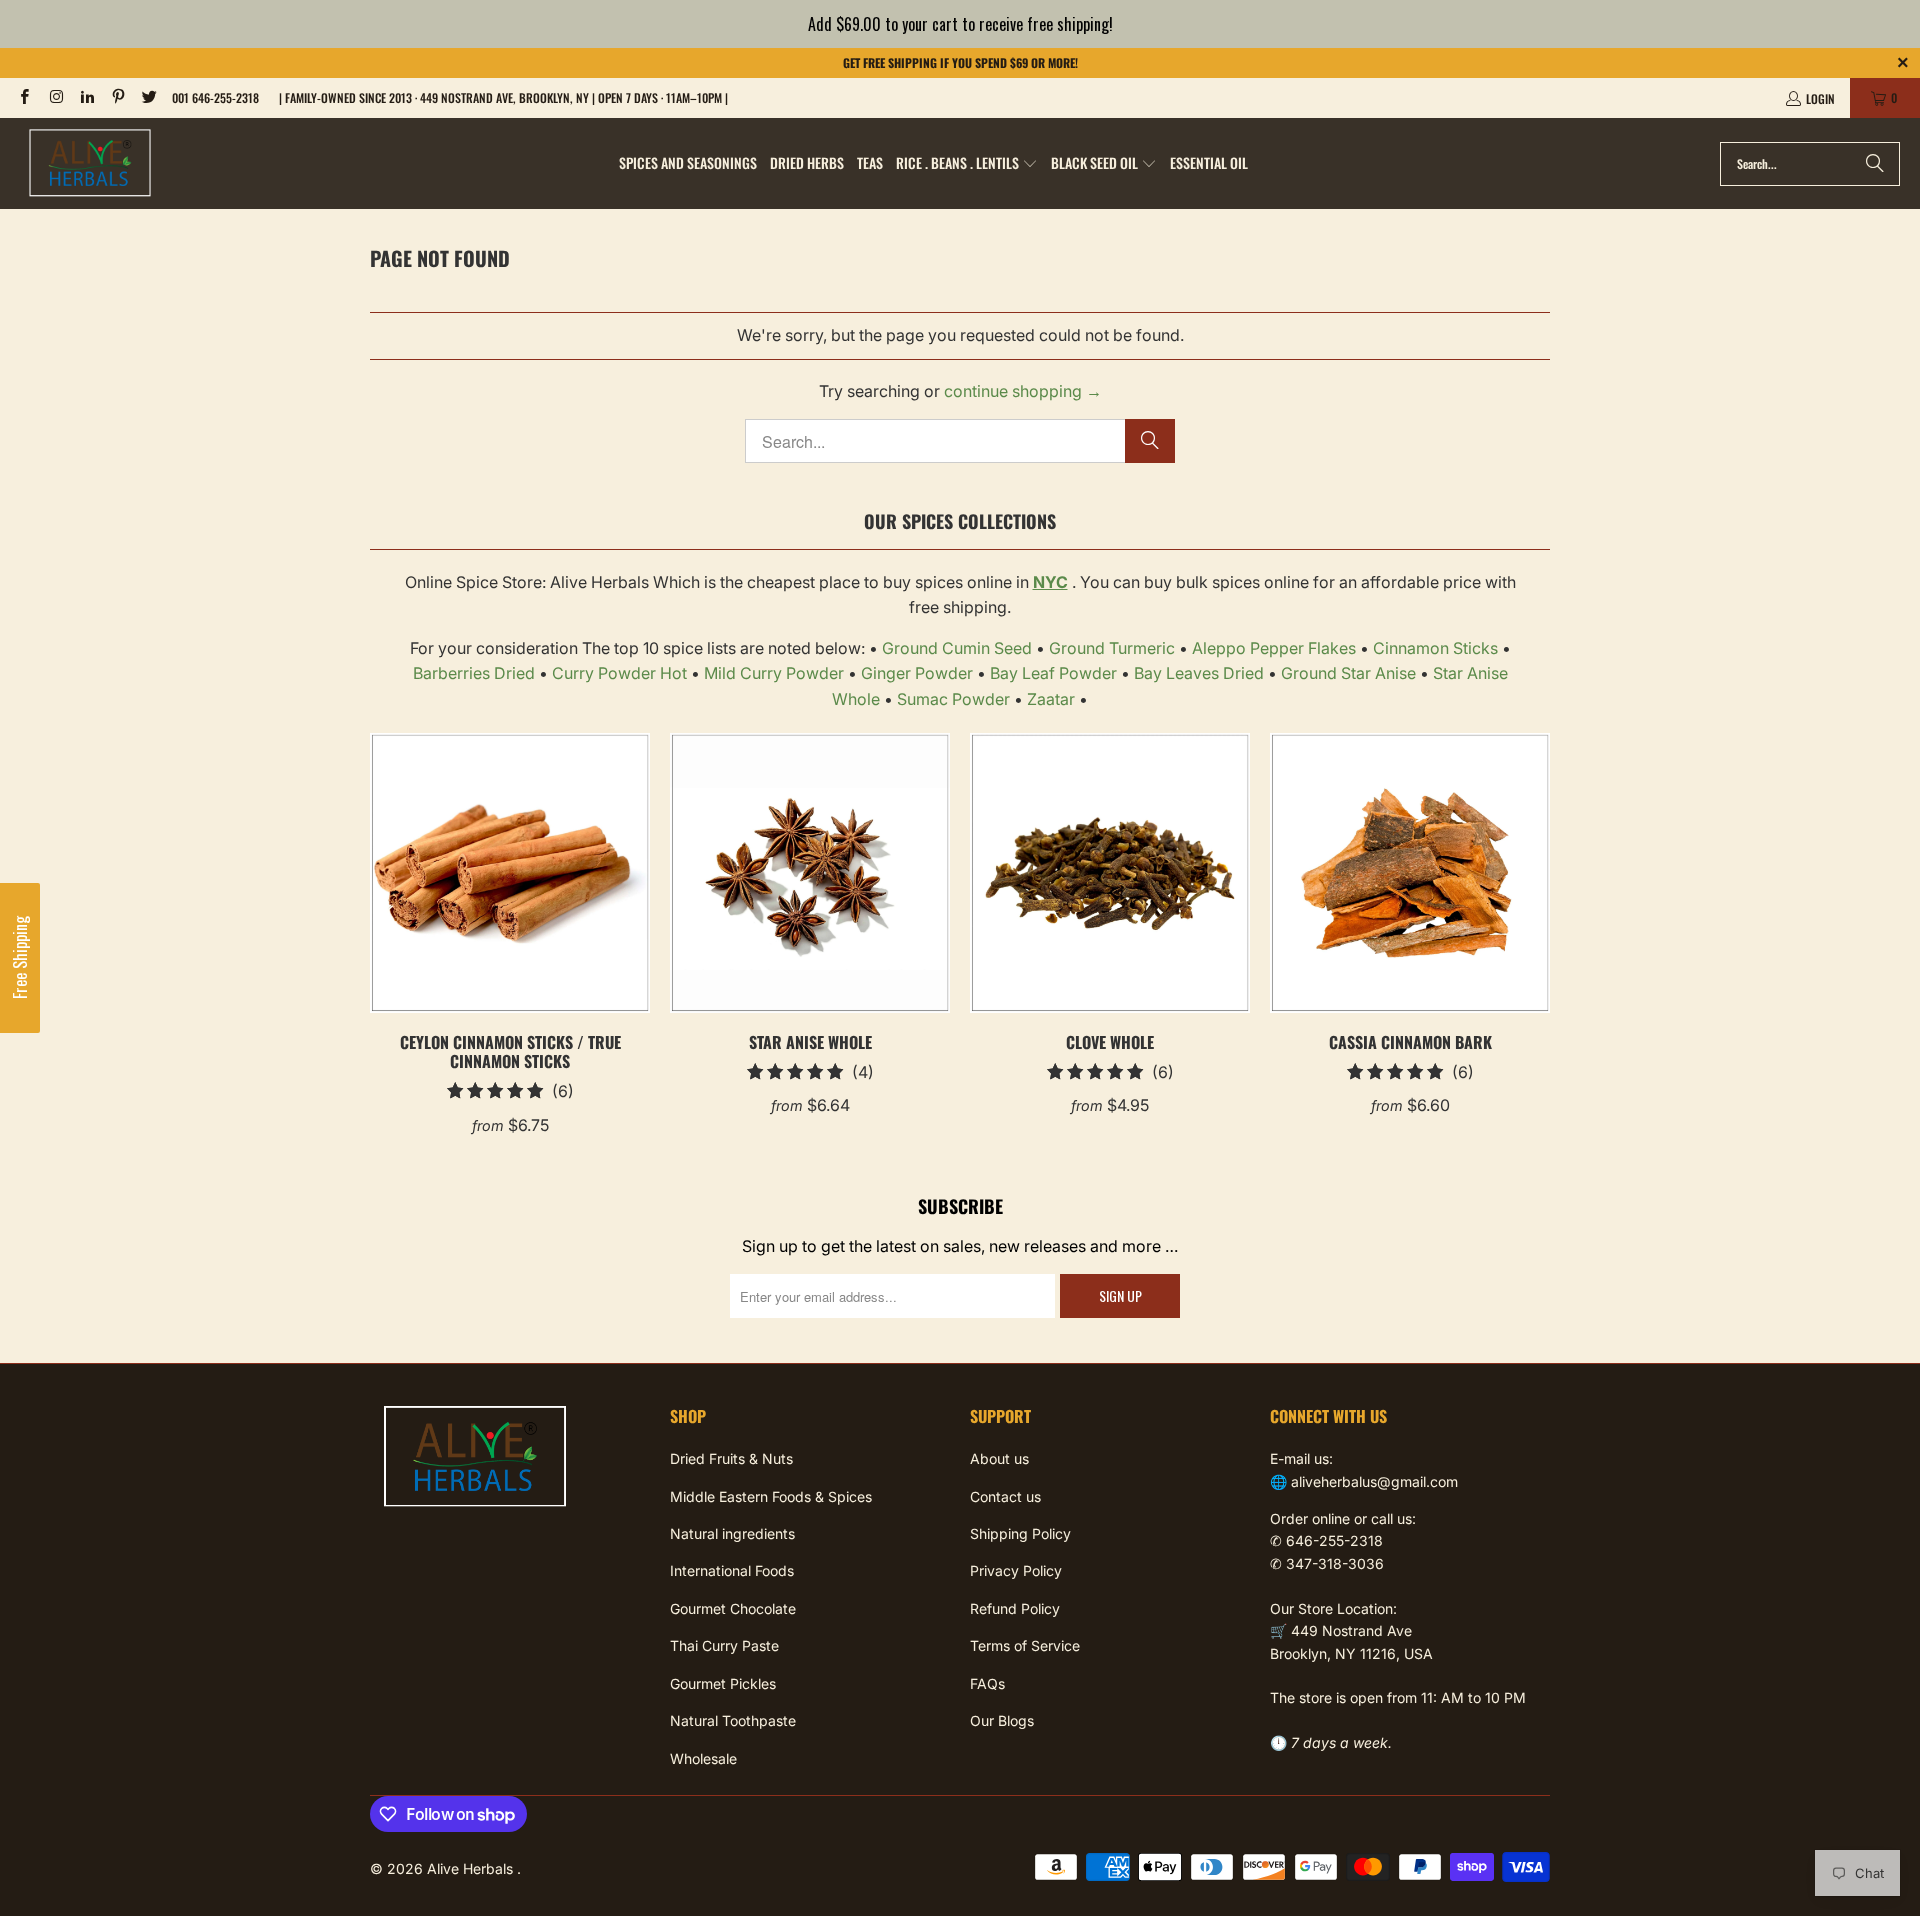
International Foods (732, 1570)
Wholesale (703, 1758)
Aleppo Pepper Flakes (1274, 648)
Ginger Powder (917, 673)
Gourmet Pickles (723, 1683)
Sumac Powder (953, 699)
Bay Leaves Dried (1199, 673)
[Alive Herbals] (90, 163)
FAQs (987, 1683)
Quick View (510, 916)
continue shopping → (1023, 391)
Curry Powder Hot (619, 673)
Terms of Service (1025, 1645)
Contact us (1005, 1496)
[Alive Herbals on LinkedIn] (86, 97)
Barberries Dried (474, 673)
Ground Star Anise (1348, 673)
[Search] (1875, 164)
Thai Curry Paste (724, 1645)
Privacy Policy (1016, 1570)
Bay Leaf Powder (1053, 673)
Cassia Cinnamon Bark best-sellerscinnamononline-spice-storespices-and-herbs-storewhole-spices (1410, 873)
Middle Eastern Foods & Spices (771, 1496)
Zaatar (1051, 699)
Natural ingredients (732, 1533)
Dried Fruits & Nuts (731, 1458)
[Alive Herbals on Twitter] (148, 97)
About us (999, 1458)
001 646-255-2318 (215, 97)
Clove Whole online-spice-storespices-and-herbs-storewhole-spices (1110, 873)
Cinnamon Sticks (1435, 648)
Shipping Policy (1020, 1533)
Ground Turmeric (1112, 648)
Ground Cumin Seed (957, 648)
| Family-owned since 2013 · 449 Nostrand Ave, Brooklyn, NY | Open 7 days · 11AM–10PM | (503, 97)
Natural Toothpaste (733, 1720)
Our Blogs (1002, 1720)
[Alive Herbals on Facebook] (23, 97)
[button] (967, 164)
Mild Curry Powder (774, 673)
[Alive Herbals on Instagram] (54, 97)
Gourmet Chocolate (733, 1608)
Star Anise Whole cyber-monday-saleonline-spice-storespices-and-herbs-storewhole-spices (810, 873)
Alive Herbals (472, 1868)
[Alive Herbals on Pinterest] (117, 97)
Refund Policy (1015, 1608)
